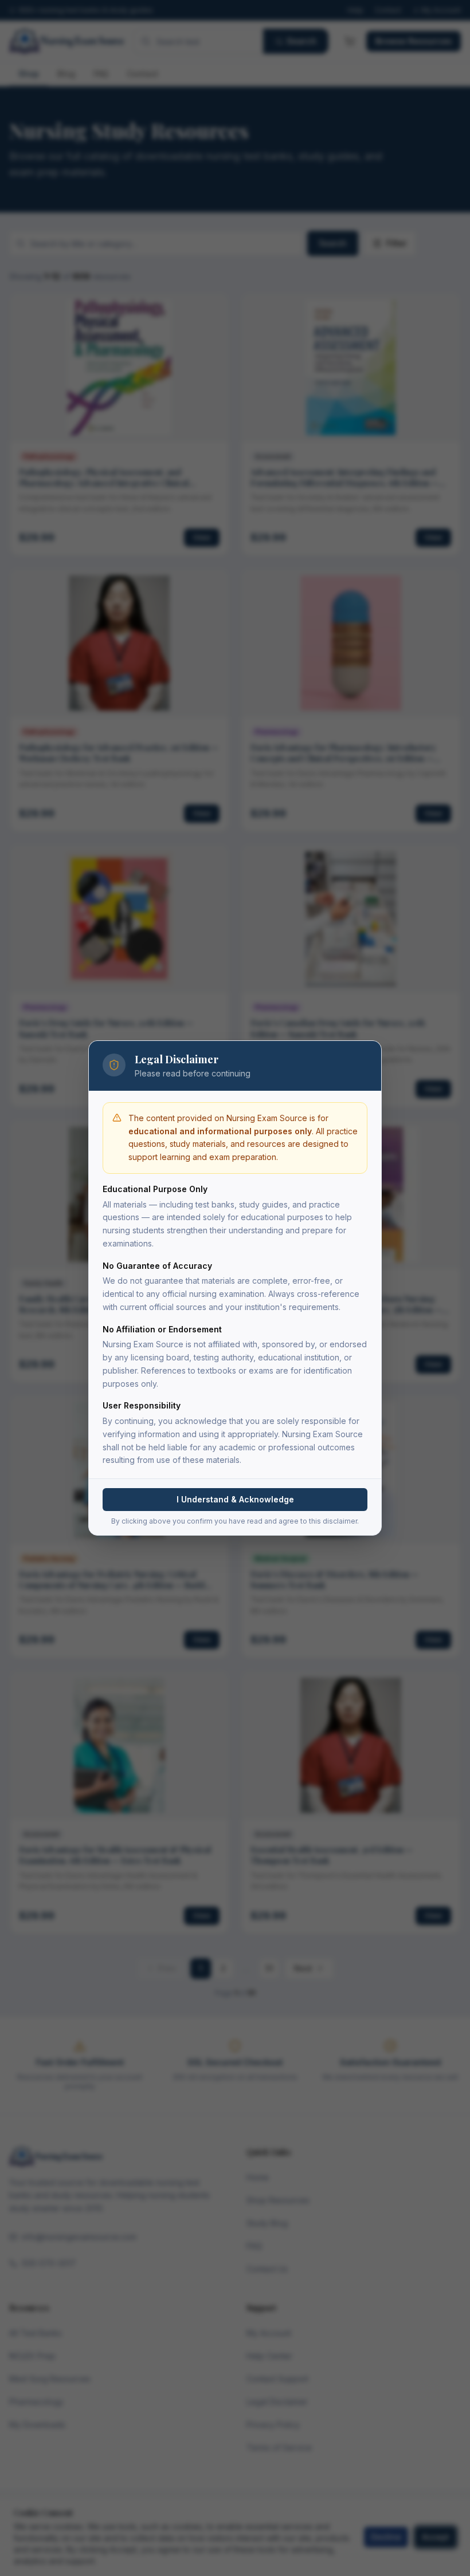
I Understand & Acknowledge (235, 1499)
